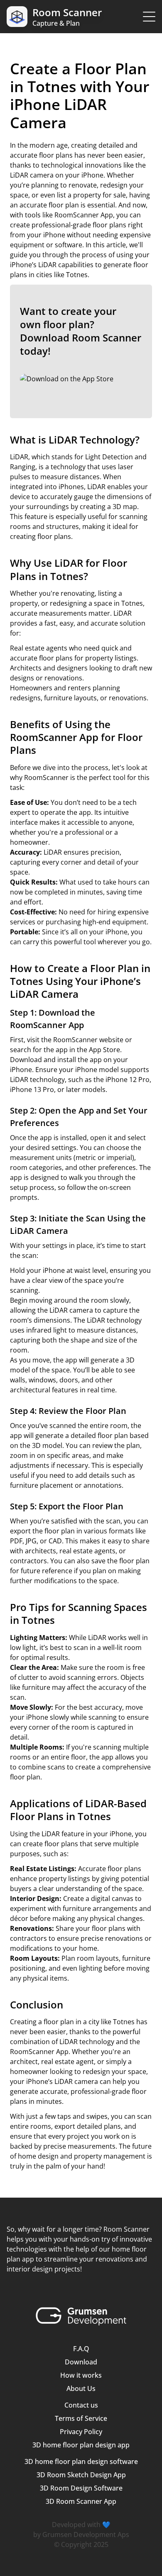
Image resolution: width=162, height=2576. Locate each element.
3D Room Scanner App (81, 2501)
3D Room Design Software (81, 2488)
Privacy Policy (81, 2432)
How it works (81, 2375)
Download (81, 2362)
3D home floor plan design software (81, 2461)
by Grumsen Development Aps (81, 2535)
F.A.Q (81, 2349)
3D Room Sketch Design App (81, 2475)
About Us (81, 2388)
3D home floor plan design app (81, 2445)
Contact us (81, 2405)
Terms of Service (81, 2418)
